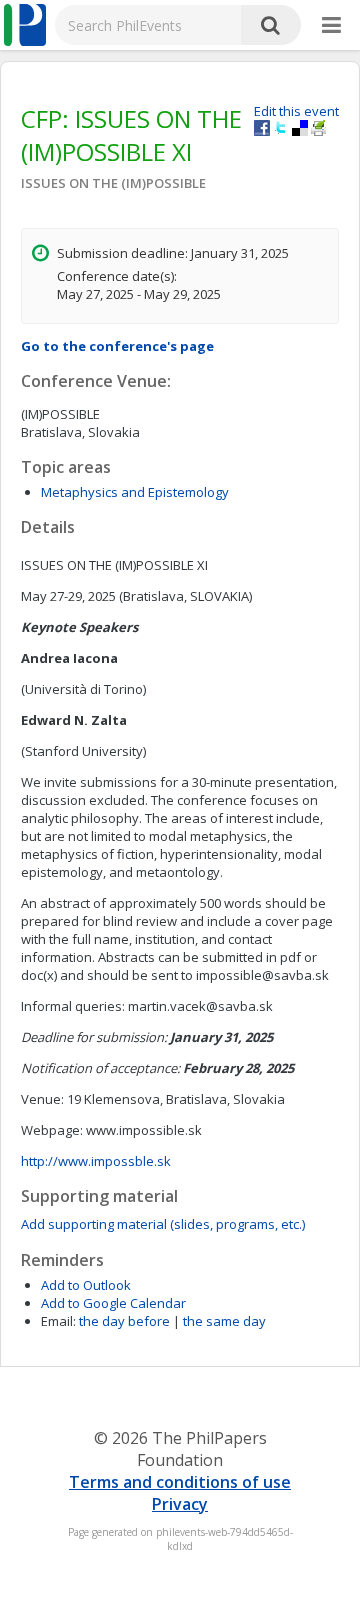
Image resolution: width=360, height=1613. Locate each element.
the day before (124, 1321)
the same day (224, 1321)
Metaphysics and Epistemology (135, 492)
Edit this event (296, 111)
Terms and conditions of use (180, 1482)
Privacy (180, 1504)
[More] (331, 26)
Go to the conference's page (117, 346)
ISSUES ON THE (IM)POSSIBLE (113, 183)
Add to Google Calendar (113, 1303)
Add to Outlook (86, 1285)
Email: (58, 1321)
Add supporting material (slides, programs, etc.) (163, 1224)
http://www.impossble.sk (96, 1161)
